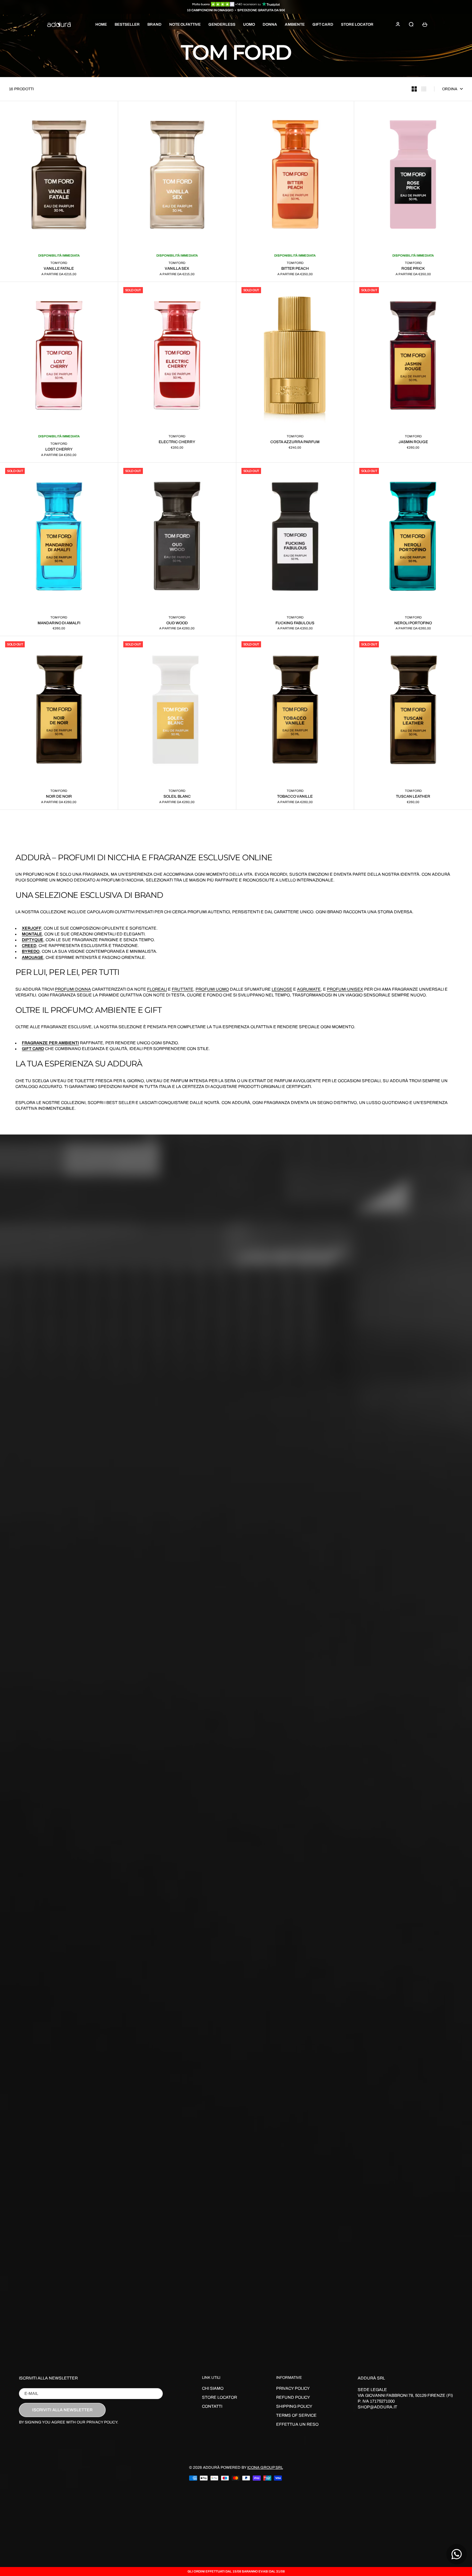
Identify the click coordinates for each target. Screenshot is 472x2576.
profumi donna (73, 989)
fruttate (183, 989)
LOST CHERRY (59, 449)
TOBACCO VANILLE (295, 796)
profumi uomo (212, 989)
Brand (154, 24)
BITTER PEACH (295, 268)
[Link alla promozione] (236, 4)
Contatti (212, 2406)
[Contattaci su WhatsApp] (457, 2554)
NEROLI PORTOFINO (413, 623)
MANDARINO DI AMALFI (59, 623)
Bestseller (127, 24)
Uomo (249, 24)
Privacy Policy (293, 2388)
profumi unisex (345, 989)
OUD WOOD (177, 623)
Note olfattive (185, 24)
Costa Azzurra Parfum (295, 442)
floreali (157, 989)
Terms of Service (296, 2415)
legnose (282, 989)
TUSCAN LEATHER (413, 796)
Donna (270, 24)
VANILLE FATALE (59, 268)
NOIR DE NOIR (59, 796)
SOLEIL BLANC (177, 796)
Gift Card (323, 24)
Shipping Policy (294, 2406)
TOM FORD (59, 263)
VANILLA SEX (177, 268)
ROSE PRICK (413, 268)
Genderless (222, 24)
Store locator (357, 24)
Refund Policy (293, 2397)
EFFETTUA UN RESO (297, 2424)
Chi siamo (213, 2388)
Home (101, 24)
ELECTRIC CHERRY (177, 442)
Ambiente (295, 24)
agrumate (309, 989)
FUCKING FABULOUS (295, 623)
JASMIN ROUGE (413, 442)
